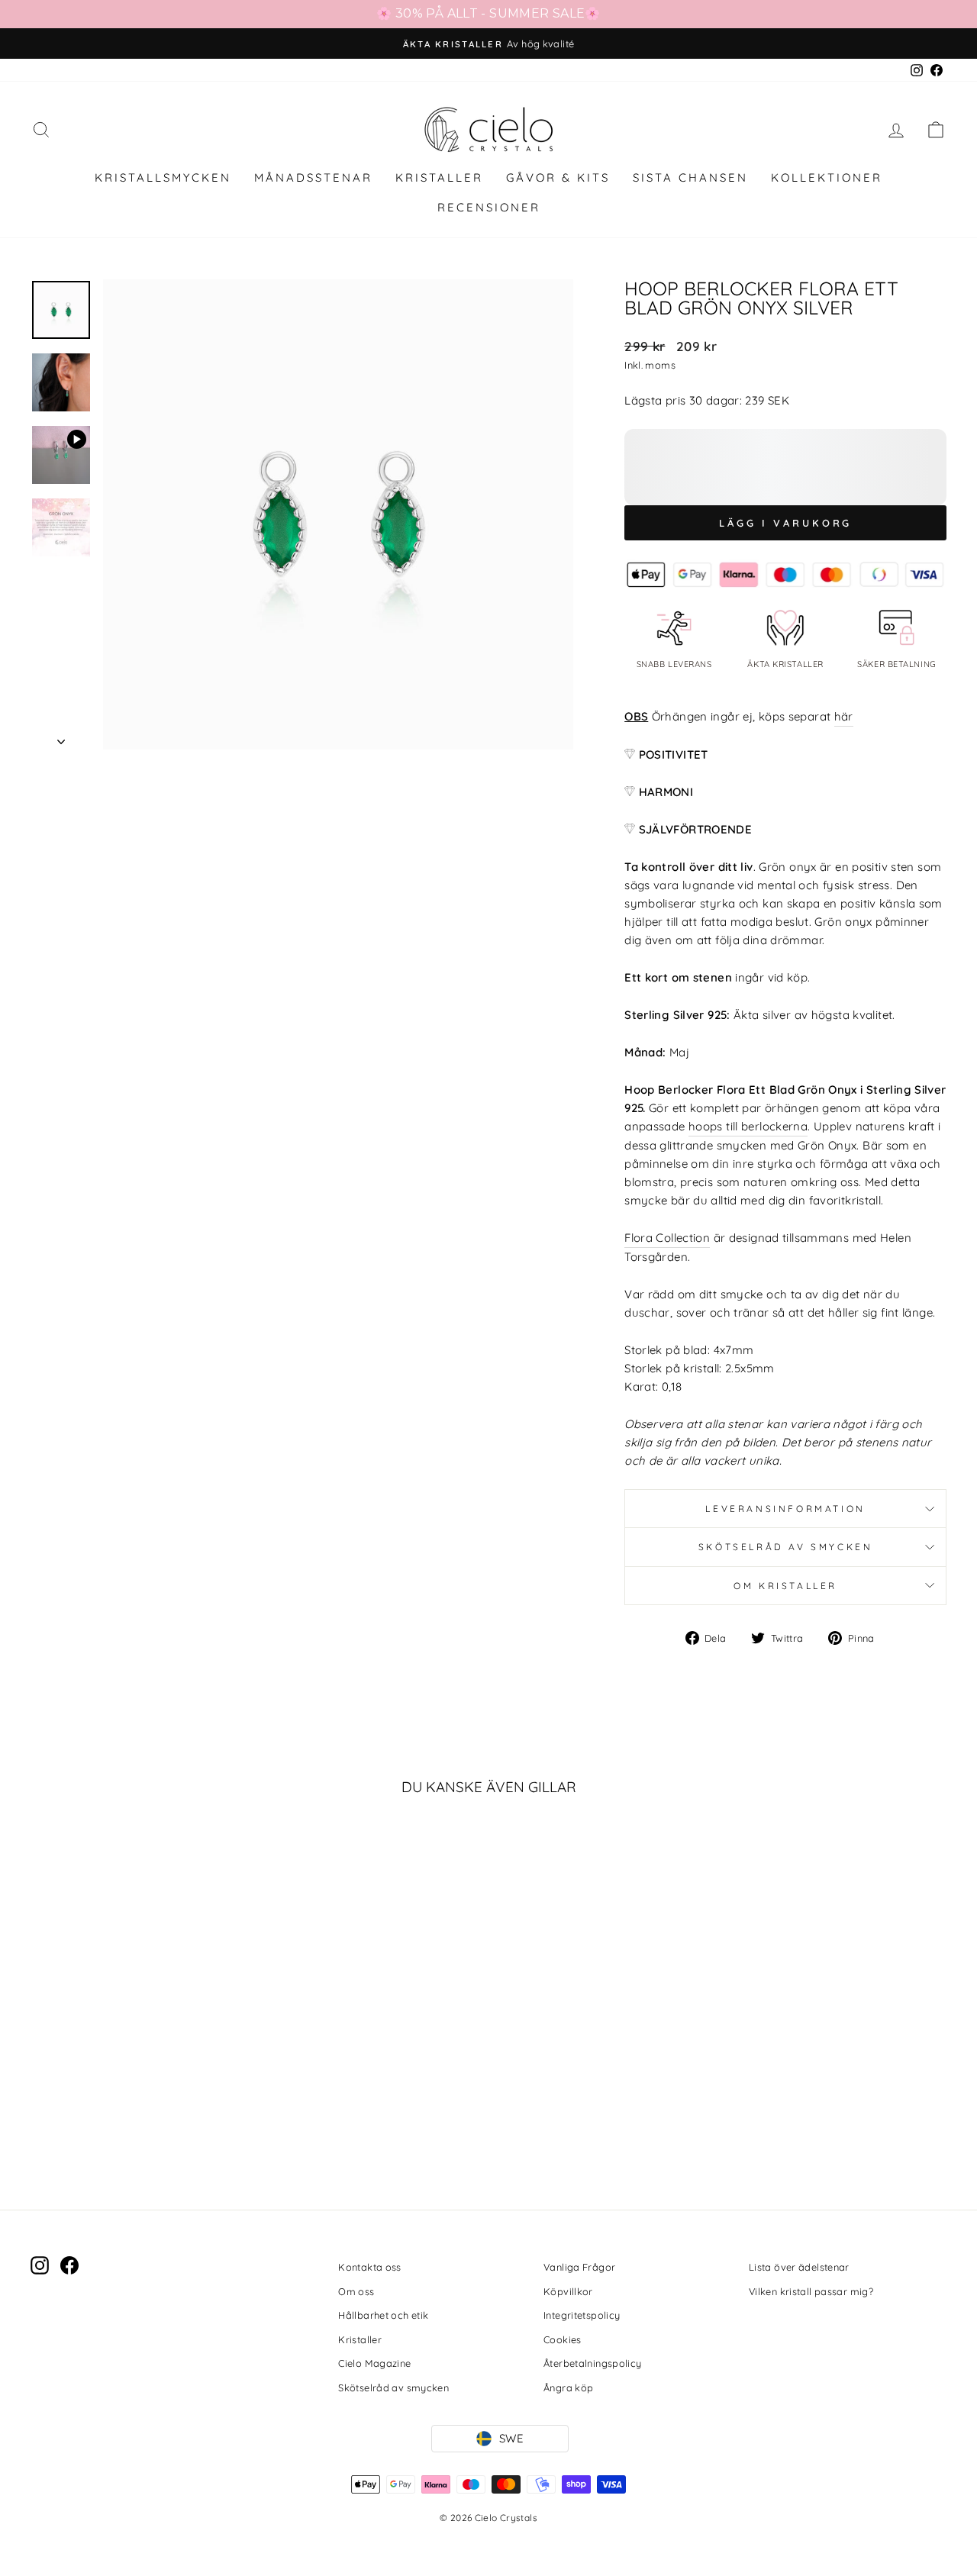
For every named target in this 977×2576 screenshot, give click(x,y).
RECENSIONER (489, 207)
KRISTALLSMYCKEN (163, 177)
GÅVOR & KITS (558, 177)
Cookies (563, 2339)
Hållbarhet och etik (383, 2315)
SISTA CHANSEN (690, 177)
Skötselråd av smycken (786, 1547)
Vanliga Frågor (579, 2267)
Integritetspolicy (582, 2315)
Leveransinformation (785, 1509)
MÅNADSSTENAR (313, 177)
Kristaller (360, 2339)
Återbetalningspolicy (593, 2363)
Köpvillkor (568, 2291)
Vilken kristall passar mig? (811, 2291)
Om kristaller (785, 1586)
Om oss (356, 2291)
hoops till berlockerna (748, 1126)
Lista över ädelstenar (799, 2267)
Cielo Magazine (374, 2363)
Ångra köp (568, 2387)
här (844, 716)
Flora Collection (667, 1238)
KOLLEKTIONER (827, 177)
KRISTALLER (439, 177)
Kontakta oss (370, 2267)
